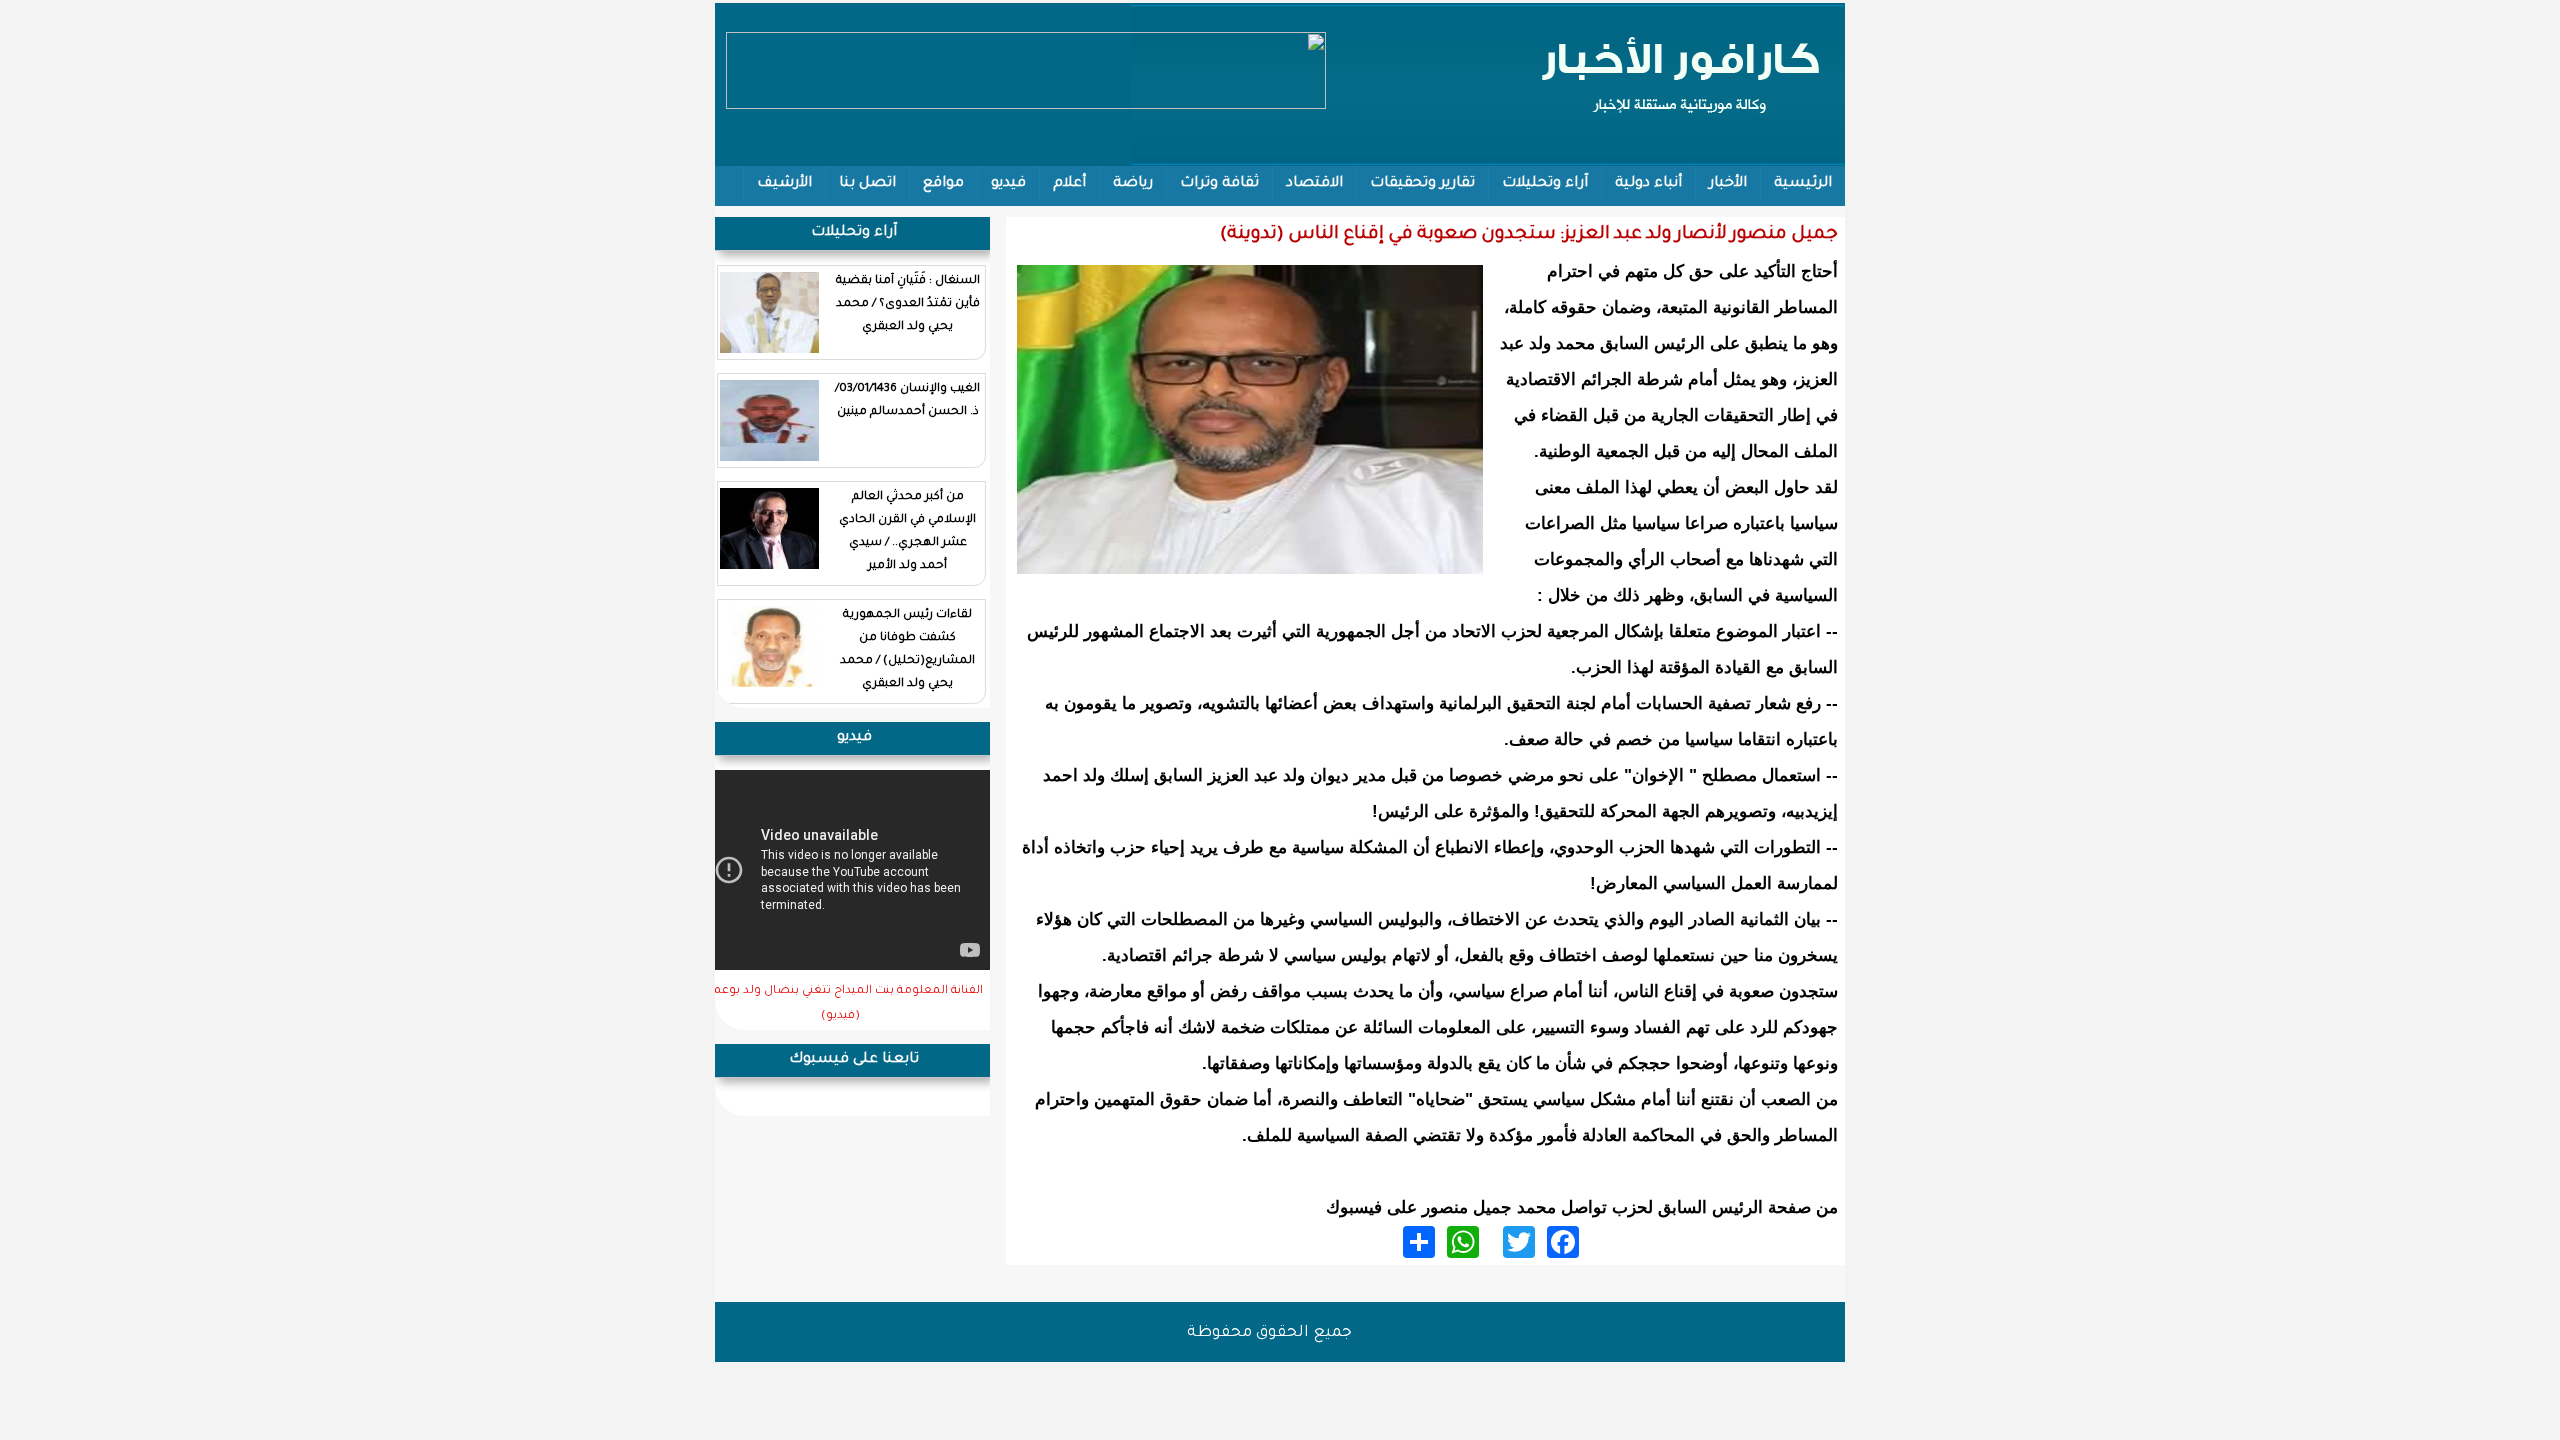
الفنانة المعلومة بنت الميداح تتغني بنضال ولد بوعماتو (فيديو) (840, 1004)
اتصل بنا (867, 184)
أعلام (1069, 184)
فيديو (1008, 184)
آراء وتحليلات (1545, 184)
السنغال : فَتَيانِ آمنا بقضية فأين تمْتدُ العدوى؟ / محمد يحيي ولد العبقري (908, 304)
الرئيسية (1803, 184)
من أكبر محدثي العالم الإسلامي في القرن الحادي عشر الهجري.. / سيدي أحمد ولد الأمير (907, 532)
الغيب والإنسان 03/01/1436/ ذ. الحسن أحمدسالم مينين (907, 401)
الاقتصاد (1314, 184)
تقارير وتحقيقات (1422, 184)
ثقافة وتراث (1219, 184)
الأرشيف (784, 184)
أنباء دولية (1648, 184)
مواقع (943, 184)
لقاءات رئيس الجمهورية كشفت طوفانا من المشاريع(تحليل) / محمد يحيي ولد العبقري (907, 650)
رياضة (1133, 184)
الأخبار (1728, 184)
